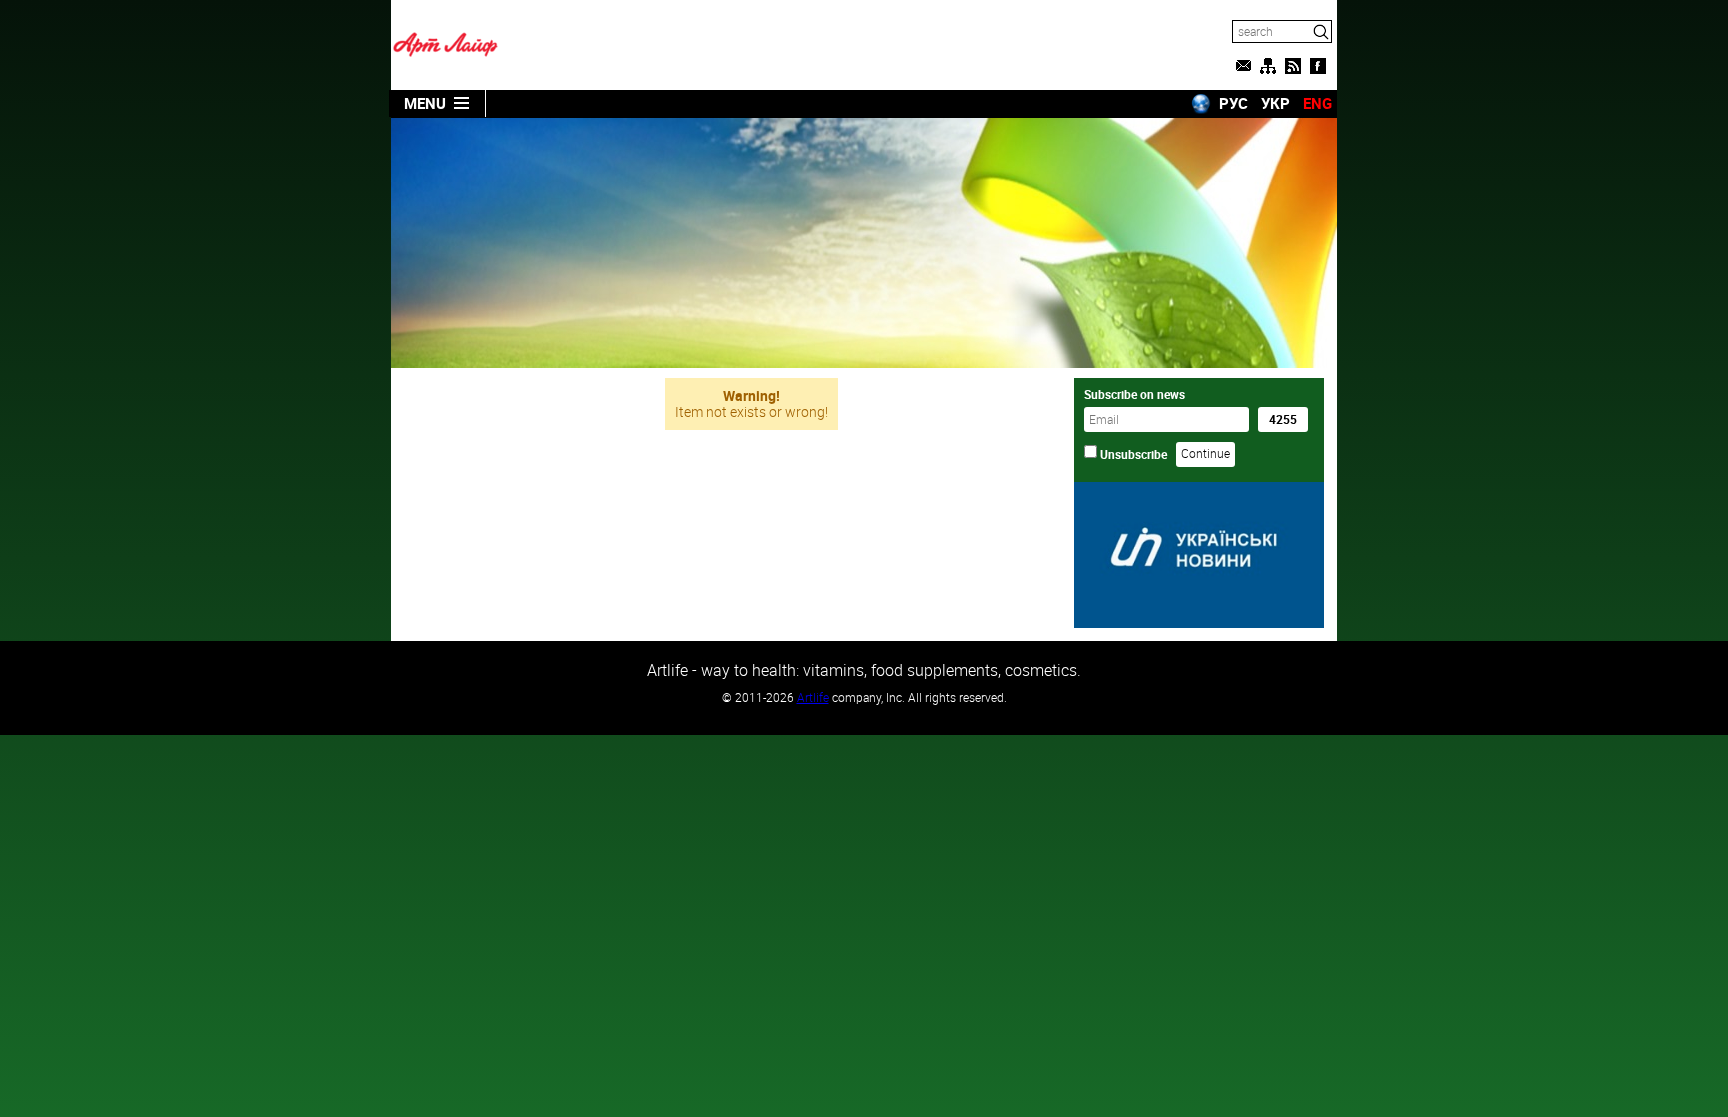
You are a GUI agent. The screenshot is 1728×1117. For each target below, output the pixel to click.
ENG (1317, 103)
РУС (1233, 103)
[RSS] (1293, 66)
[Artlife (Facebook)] (1318, 66)
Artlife (813, 697)
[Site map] (1268, 66)
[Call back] (1243, 66)
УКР (1275, 103)
